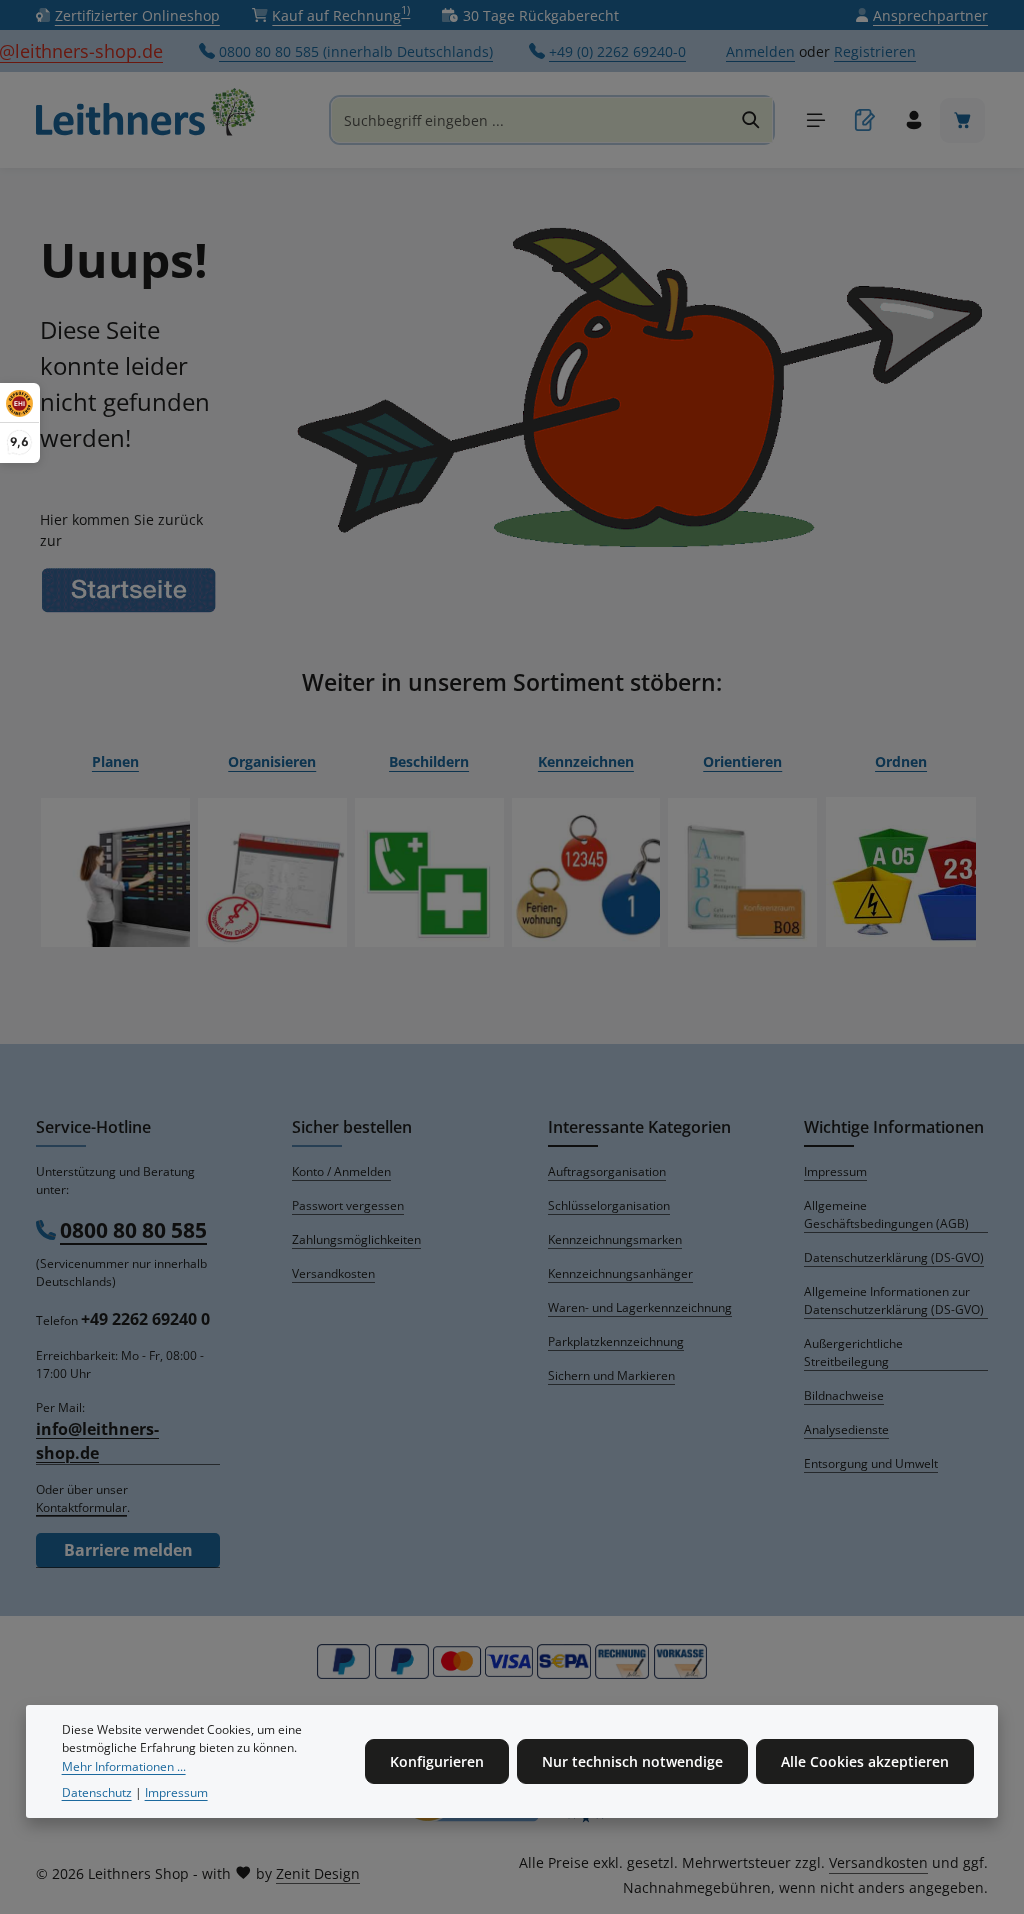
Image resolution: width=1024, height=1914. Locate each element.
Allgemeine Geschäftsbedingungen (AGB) (886, 1214)
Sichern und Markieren (611, 1375)
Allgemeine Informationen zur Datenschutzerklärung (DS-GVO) (894, 1300)
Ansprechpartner (930, 15)
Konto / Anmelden (341, 1171)
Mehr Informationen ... (124, 1766)
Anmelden (760, 51)
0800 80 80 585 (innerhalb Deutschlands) (356, 51)
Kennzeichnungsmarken (615, 1239)
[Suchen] (751, 120)
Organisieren (272, 761)
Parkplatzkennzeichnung (616, 1341)
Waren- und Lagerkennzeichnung (640, 1307)
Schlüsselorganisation (609, 1205)
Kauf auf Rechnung (341, 15)
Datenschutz (97, 1792)
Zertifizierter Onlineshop (137, 15)
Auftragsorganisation (607, 1171)
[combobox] (531, 120)
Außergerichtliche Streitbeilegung (853, 1352)
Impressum (835, 1171)
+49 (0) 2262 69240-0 (617, 51)
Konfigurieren (437, 1761)
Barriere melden (128, 1550)
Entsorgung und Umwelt (871, 1463)
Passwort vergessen (348, 1205)
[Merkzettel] (864, 120)
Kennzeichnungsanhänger (620, 1273)
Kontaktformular (81, 1507)
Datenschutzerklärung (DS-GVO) (894, 1257)
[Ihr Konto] (913, 120)
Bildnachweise (844, 1395)
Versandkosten (333, 1273)
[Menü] (815, 120)
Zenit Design (318, 1873)
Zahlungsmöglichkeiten (356, 1239)
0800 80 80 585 (133, 1230)
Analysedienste (846, 1429)
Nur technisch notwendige (632, 1761)
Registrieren (875, 51)
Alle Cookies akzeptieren (865, 1761)
